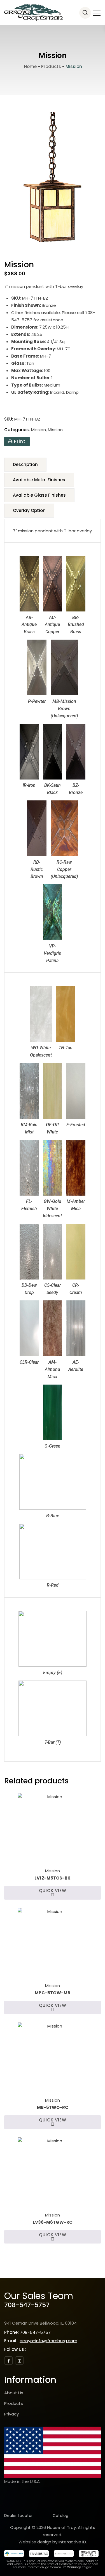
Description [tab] (25, 464)
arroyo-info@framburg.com (48, 2341)
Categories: (17, 430)
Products (14, 2403)
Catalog (60, 2516)
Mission (39, 430)
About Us (14, 2393)
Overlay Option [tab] (29, 510)
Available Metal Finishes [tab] (39, 480)
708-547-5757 (27, 2305)
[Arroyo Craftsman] (33, 13)
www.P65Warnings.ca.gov (73, 2567)
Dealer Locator (18, 2516)
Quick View (53, 1891)
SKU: (9, 419)
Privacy (11, 2414)
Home (30, 66)
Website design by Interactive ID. (53, 2542)
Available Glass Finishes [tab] (39, 495)
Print (19, 441)
